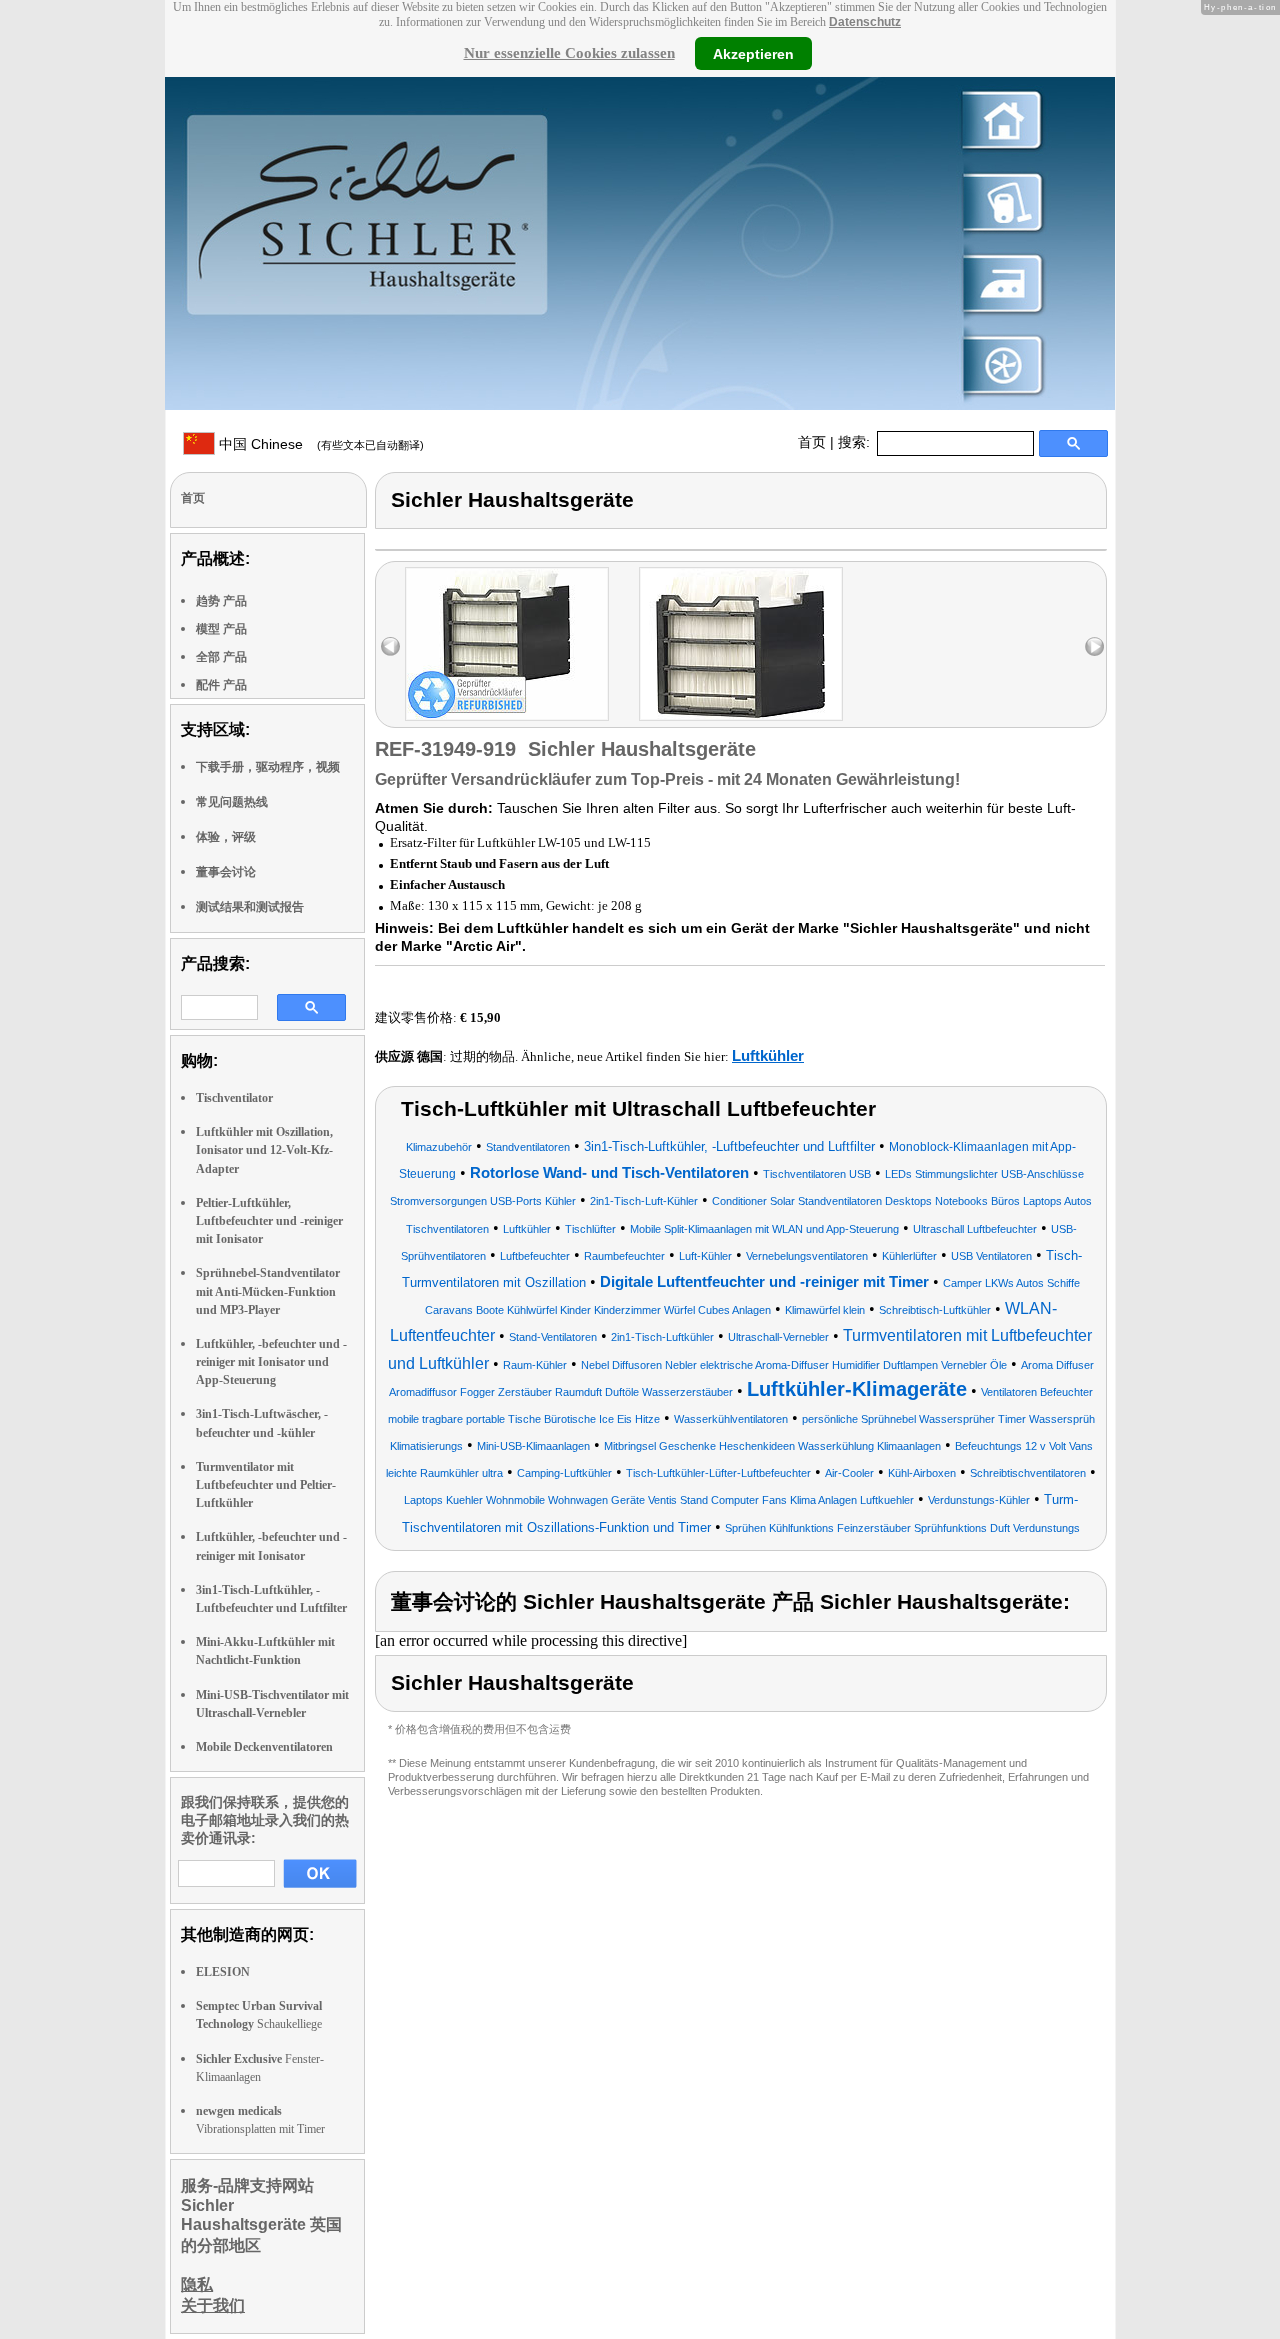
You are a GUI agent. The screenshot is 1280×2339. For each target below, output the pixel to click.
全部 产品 (221, 657)
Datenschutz (865, 22)
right (1094, 646)
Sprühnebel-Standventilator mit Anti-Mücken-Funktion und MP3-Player (268, 1291)
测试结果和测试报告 (250, 907)
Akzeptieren (753, 53)
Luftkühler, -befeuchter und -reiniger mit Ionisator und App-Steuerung (271, 1362)
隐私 (197, 2284)
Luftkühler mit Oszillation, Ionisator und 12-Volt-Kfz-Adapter (264, 1150)
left (390, 646)
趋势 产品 (221, 601)
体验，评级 (226, 837)
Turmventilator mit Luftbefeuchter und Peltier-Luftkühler (266, 1485)
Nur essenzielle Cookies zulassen (569, 53)
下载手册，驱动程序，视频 (268, 767)
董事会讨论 (226, 872)
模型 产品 (221, 629)
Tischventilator (234, 1098)
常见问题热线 (232, 802)
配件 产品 (221, 685)
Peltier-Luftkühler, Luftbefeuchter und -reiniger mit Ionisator (269, 1221)
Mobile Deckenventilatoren (264, 1747)
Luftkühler (768, 1055)
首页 (812, 442)
